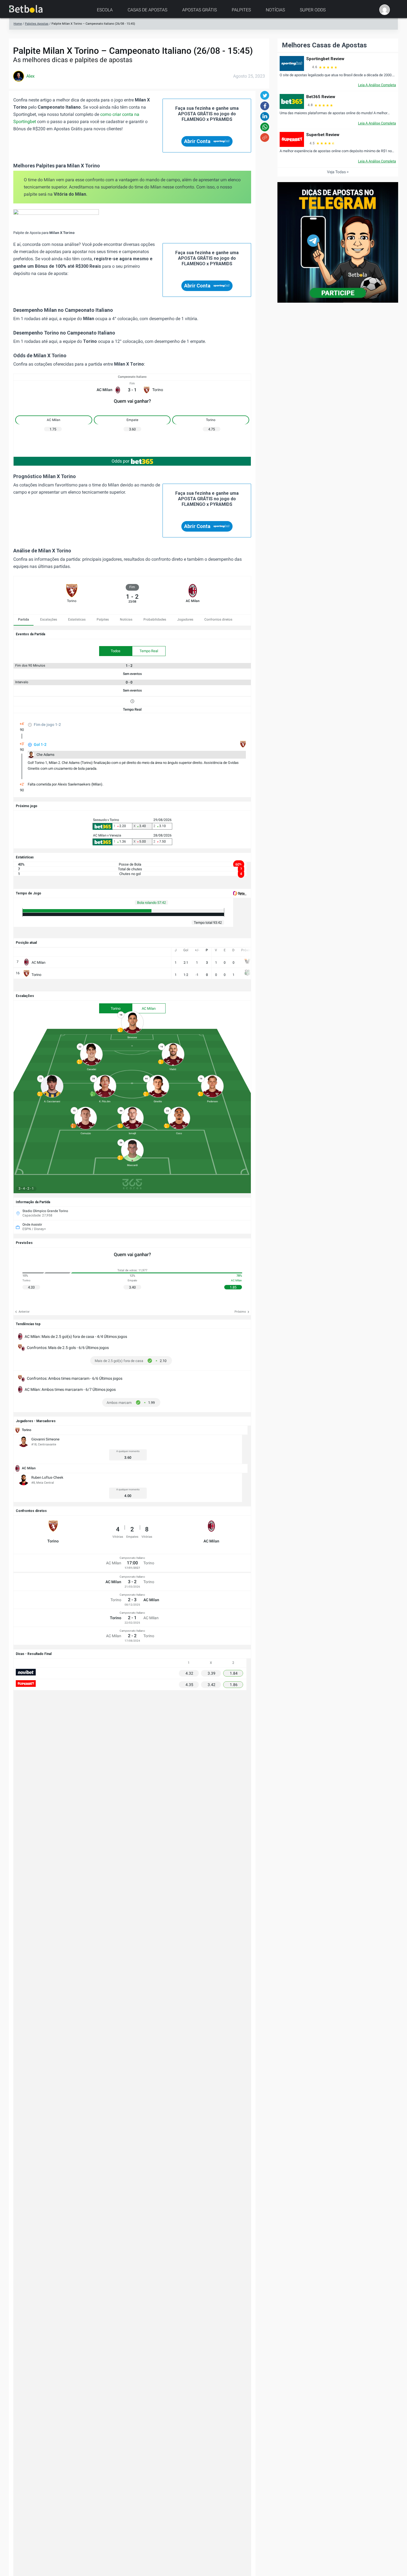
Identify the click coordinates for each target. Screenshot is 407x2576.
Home (18, 24)
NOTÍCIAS (275, 10)
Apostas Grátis (199, 10)
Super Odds (313, 10)
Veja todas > (338, 172)
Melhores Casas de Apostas (324, 45)
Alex (30, 76)
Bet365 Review (321, 97)
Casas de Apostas (147, 10)
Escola (105, 10)
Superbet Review (323, 135)
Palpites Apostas (37, 24)
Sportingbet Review (325, 59)
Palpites (241, 10)
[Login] (385, 10)
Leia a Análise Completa (377, 85)
